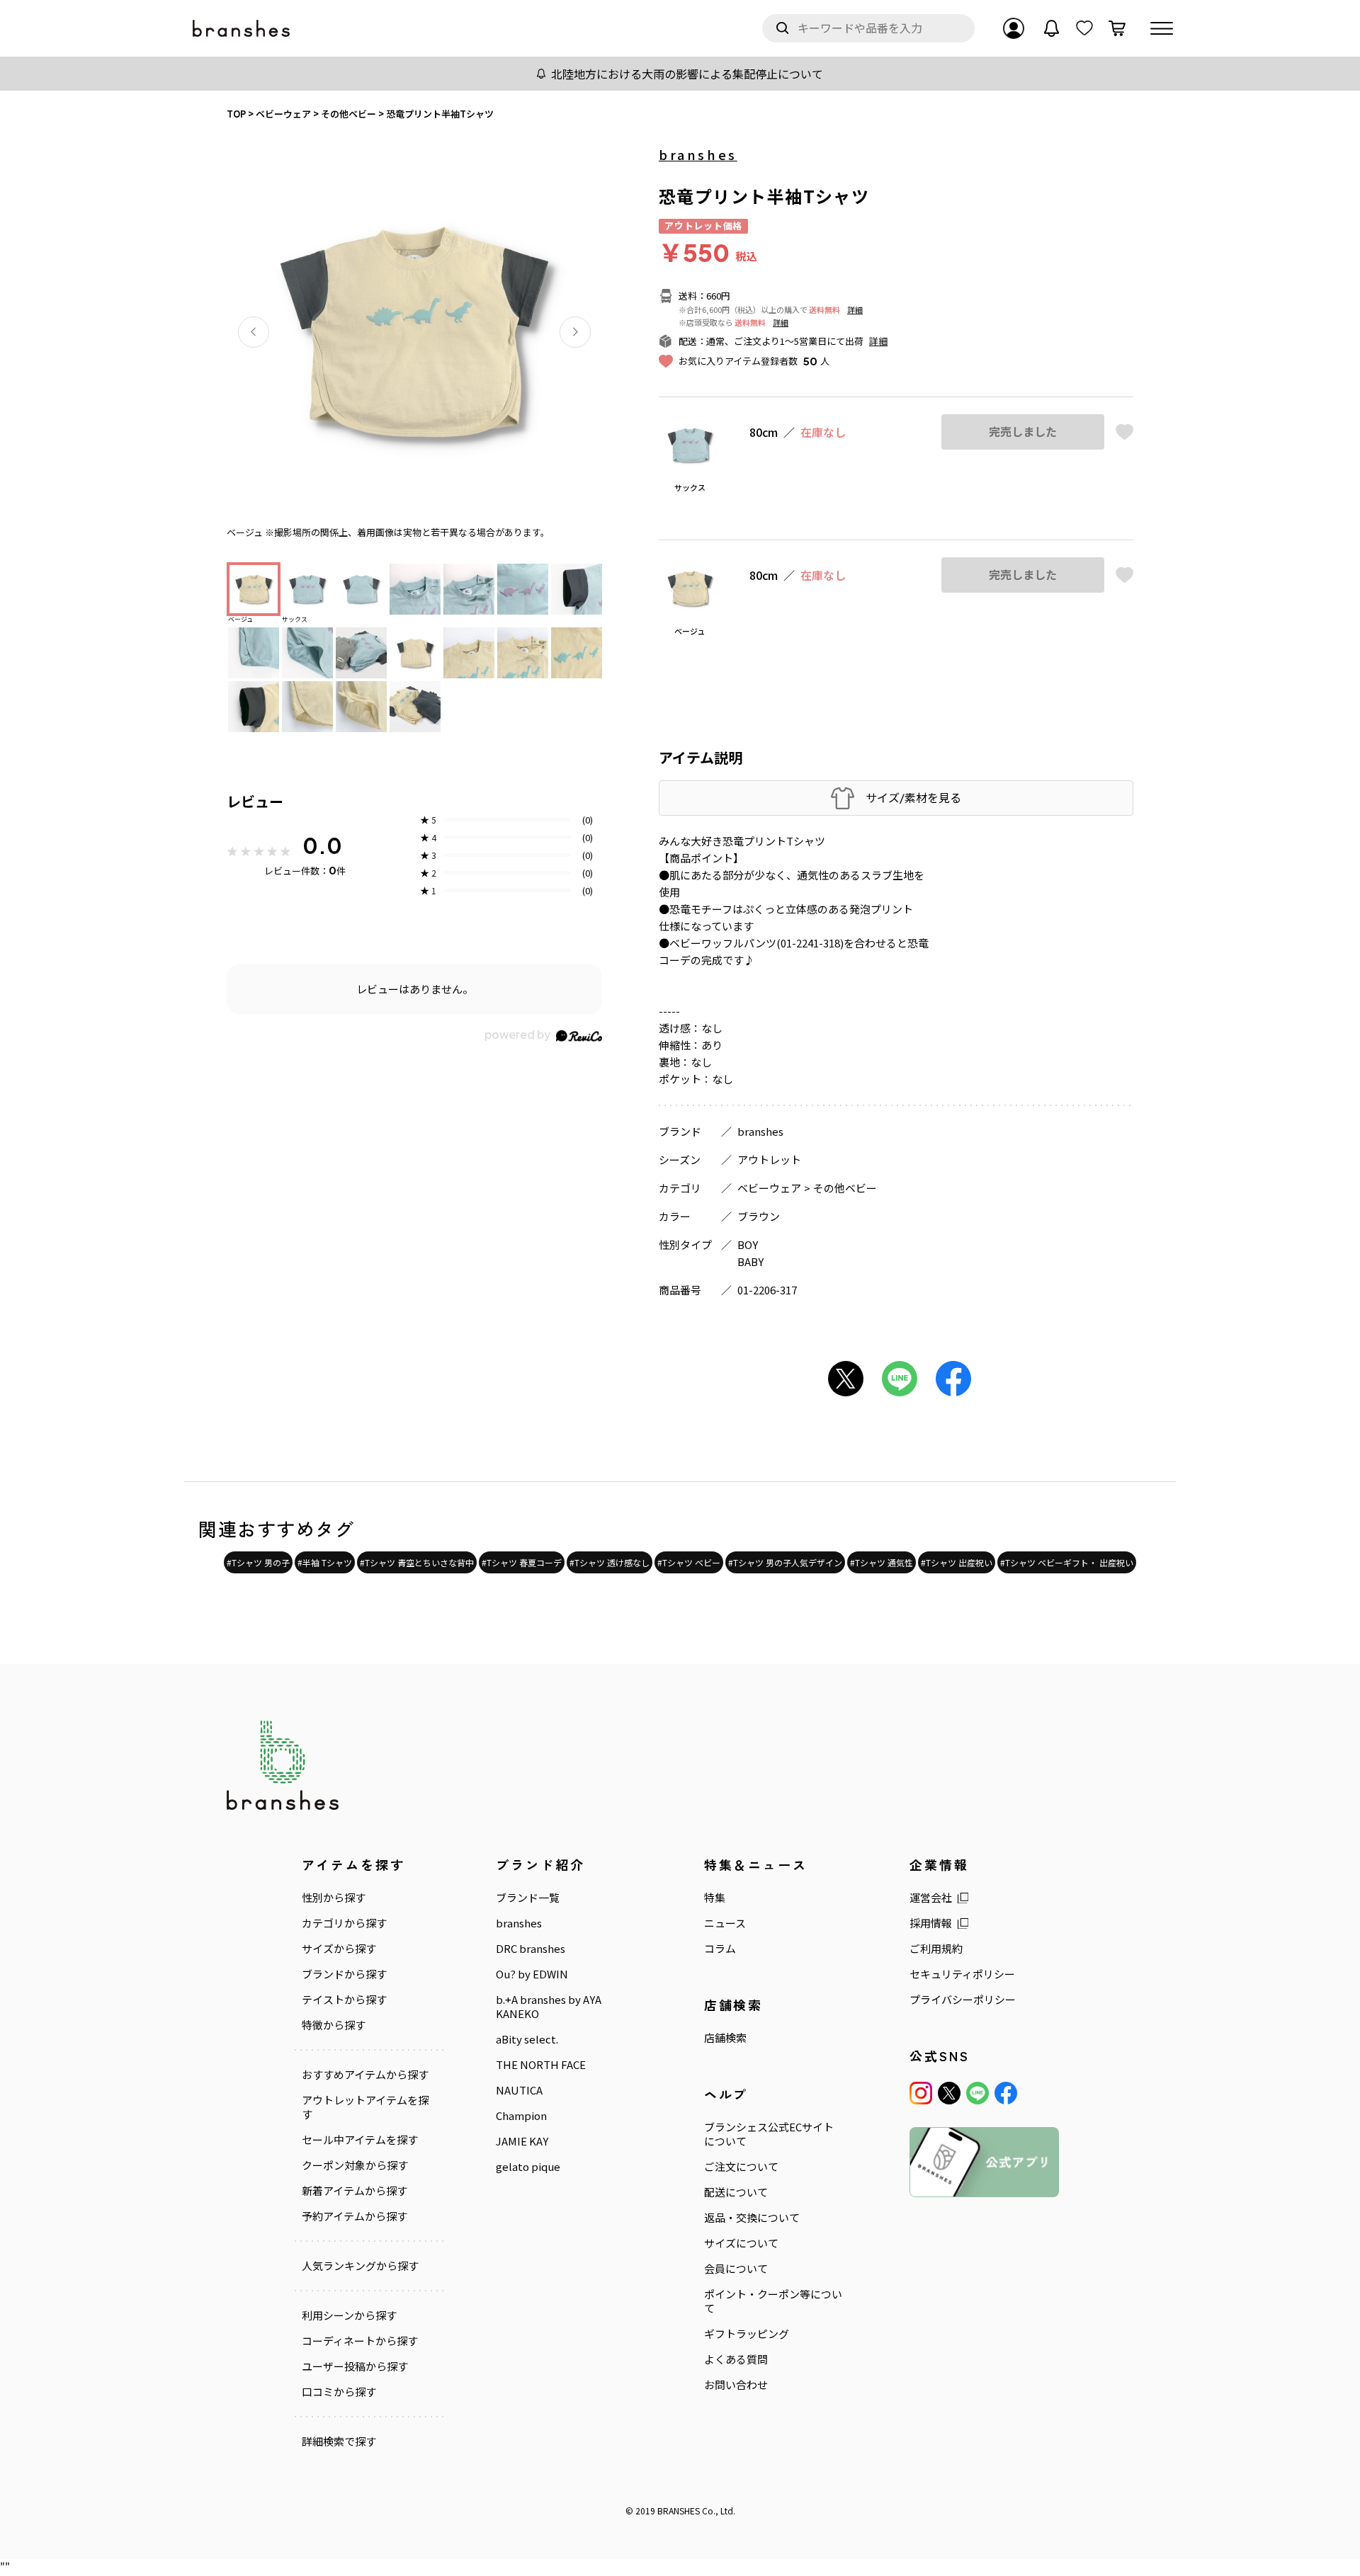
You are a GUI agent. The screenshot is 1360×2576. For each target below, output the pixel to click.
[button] (254, 332)
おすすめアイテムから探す (365, 2075)
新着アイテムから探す (355, 2191)
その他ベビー (845, 1188)
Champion (521, 2116)
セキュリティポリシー (962, 1974)
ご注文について (741, 2167)
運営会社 (931, 1898)
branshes (698, 154)
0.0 (322, 845)
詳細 (855, 309)
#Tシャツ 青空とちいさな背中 (417, 1562)
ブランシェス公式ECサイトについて (769, 2134)
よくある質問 (736, 2359)
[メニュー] (1162, 28)
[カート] (1117, 28)
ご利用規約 (936, 1949)
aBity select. (527, 2039)
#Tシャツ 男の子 (258, 1562)
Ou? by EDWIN (532, 1974)
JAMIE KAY (522, 2141)
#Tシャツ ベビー (689, 1562)
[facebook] (1006, 2093)
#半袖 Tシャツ (325, 1562)
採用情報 (931, 1923)
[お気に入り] (1084, 28)
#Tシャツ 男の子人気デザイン (785, 1562)
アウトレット (769, 1159)
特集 (715, 1898)
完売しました (1023, 432)
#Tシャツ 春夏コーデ (522, 1562)
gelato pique (528, 2167)
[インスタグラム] (921, 2093)
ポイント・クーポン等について (773, 2301)
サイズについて (741, 2243)
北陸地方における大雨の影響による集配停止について (687, 74)
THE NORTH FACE (541, 2065)
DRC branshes (531, 1949)
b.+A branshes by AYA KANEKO (549, 2007)
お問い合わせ (736, 2385)
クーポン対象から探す (355, 2165)
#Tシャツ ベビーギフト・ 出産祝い (1067, 1562)
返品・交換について (752, 2218)
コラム (720, 1949)
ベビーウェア (769, 1188)
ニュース (725, 1923)
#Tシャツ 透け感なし (610, 1562)
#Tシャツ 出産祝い (957, 1562)
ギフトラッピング (747, 2334)
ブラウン (759, 1216)
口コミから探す (339, 2392)
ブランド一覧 (528, 1898)
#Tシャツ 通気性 (882, 1562)
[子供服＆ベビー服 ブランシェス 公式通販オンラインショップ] (242, 29)
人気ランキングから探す (360, 2266)
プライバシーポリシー (963, 2000)
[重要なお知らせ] (1052, 28)
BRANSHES (679, 2511)
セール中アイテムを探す (360, 2140)
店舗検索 (725, 2038)
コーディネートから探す (360, 2341)
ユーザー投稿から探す (355, 2366)
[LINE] (977, 2093)
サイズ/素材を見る (913, 798)
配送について (736, 2192)
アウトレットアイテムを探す (365, 2107)
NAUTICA (519, 2090)
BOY (748, 1244)
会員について (736, 2269)
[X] (949, 2093)
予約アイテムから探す (355, 2216)
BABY (750, 1261)
